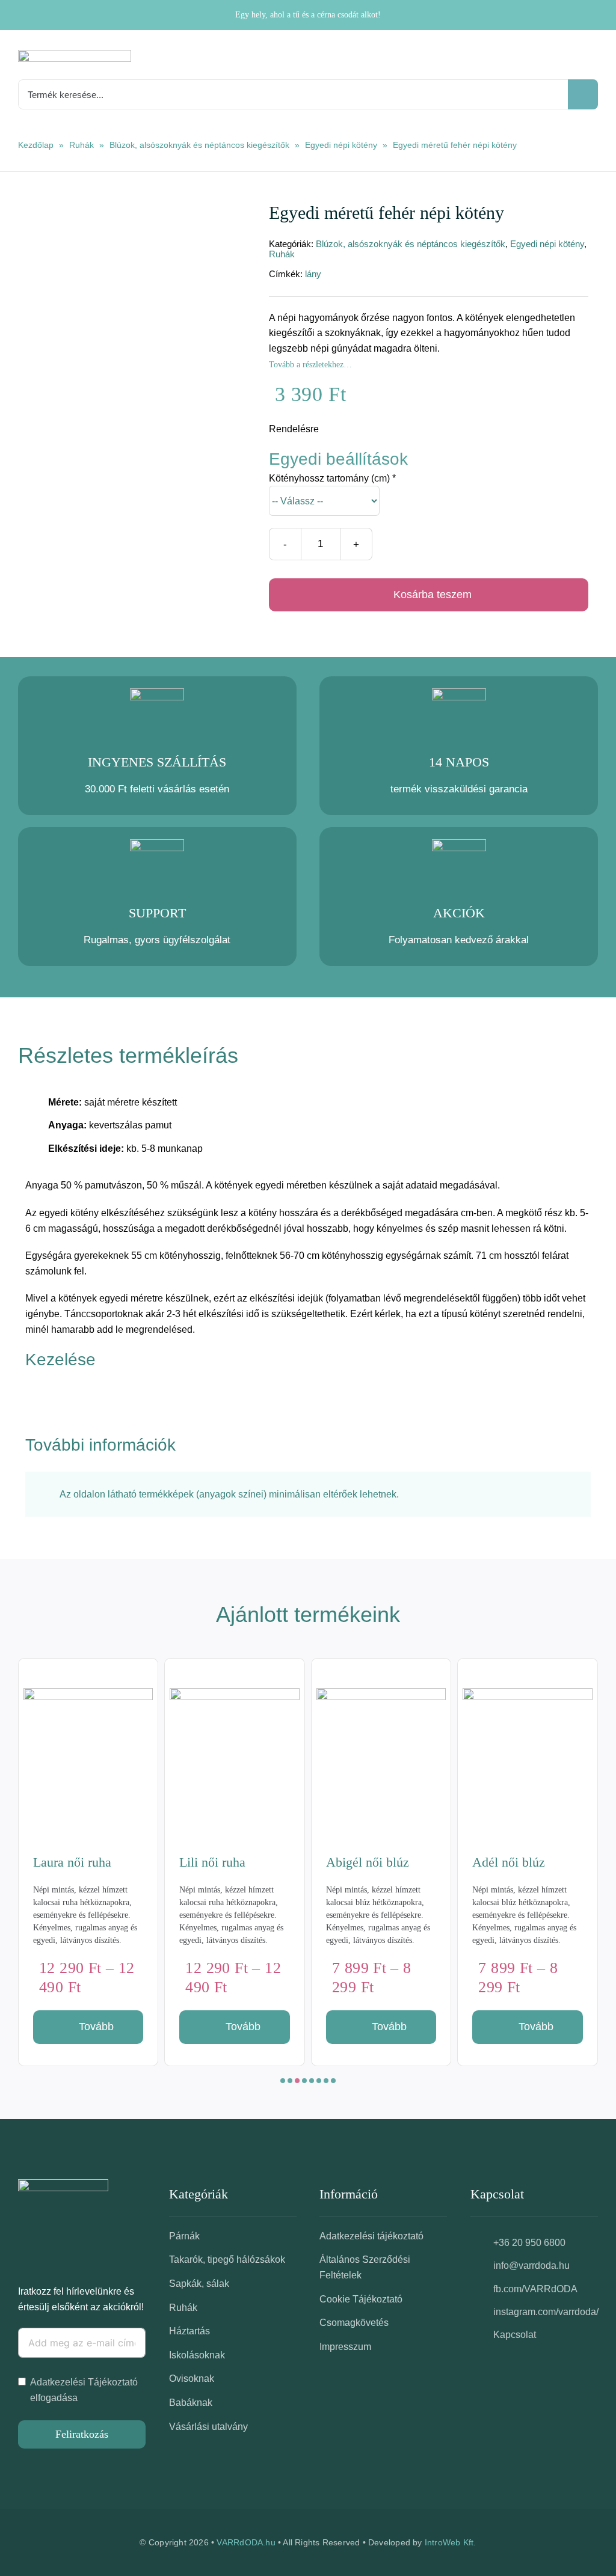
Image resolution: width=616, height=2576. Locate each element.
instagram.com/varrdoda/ (546, 2312)
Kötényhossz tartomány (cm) (332, 478)
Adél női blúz (362, 1862)
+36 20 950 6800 (529, 2243)
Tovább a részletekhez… (310, 365)
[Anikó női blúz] (528, 1753)
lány (313, 274)
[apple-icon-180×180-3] (63, 2184)
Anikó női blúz (512, 1862)
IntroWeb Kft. (451, 2542)
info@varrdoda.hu (531, 2265)
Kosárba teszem (433, 595)
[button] (283, 2081)
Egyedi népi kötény (341, 145)
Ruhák (82, 145)
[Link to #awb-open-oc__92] (593, 60)
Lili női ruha (66, 1862)
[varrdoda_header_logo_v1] (75, 54)
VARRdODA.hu (246, 2542)
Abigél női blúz (221, 1862)
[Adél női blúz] (381, 1753)
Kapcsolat (515, 2335)
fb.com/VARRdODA (535, 2289)
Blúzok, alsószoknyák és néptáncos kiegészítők (199, 145)
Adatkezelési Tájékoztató (84, 2382)
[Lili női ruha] (88, 1753)
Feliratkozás (82, 2434)
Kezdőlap (36, 145)
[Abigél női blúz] (235, 1753)
